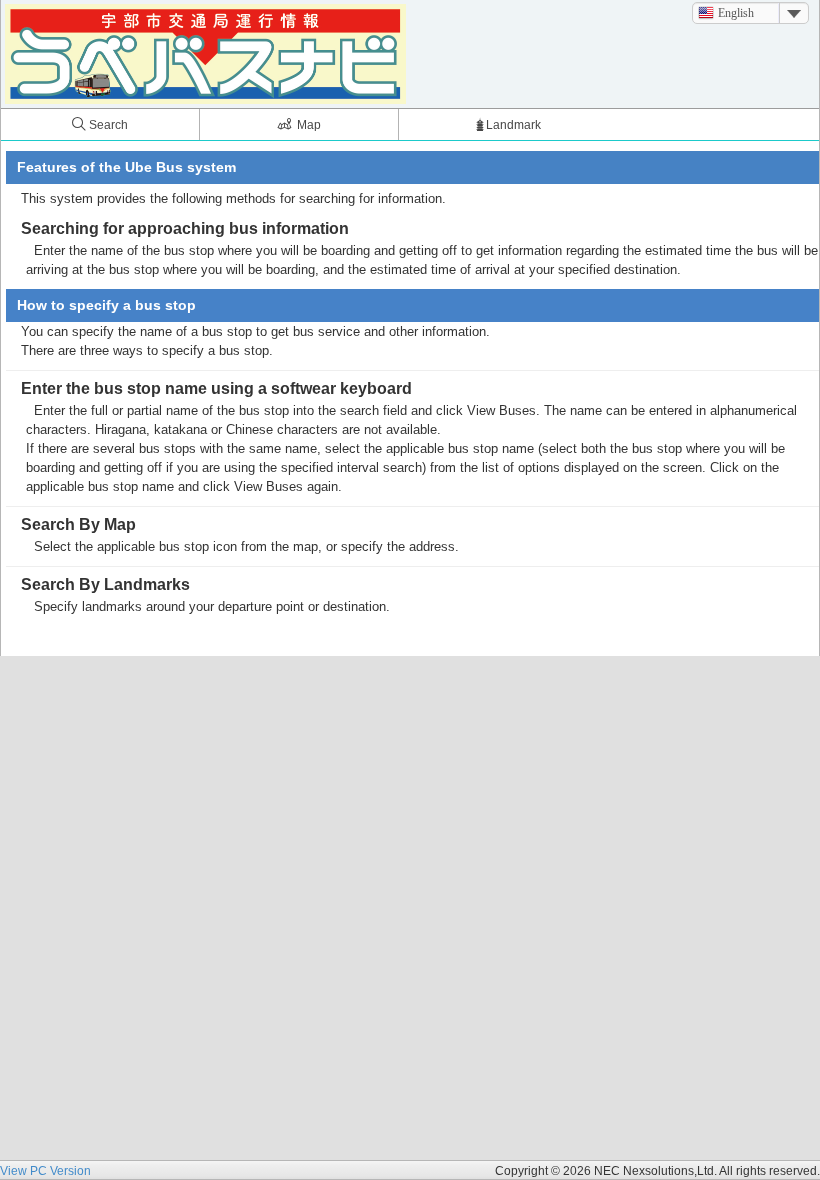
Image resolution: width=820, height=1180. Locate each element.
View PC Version (45, 1171)
